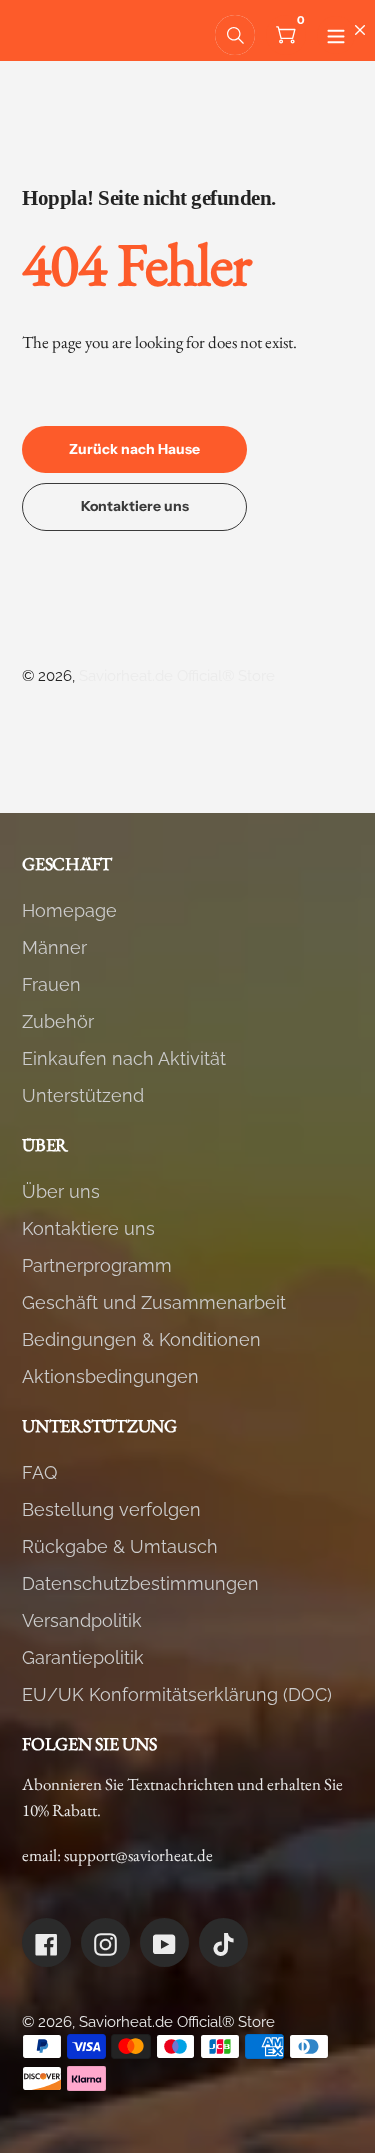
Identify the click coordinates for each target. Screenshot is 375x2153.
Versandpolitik (82, 1620)
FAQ (39, 1472)
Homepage (69, 910)
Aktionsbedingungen (110, 1376)
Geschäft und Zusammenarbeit (154, 1302)
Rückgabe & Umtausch (120, 1546)
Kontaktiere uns (88, 1228)
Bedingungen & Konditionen (141, 1339)
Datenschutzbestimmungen (140, 1583)
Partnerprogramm (97, 1265)
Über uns (61, 1191)
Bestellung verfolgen (111, 1509)
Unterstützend (83, 1095)
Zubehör (58, 1021)
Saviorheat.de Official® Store (177, 676)
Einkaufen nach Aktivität (124, 1058)
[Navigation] (336, 35)
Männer (54, 947)
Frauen (51, 984)
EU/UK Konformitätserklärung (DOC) (177, 1694)
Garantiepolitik (83, 1657)
